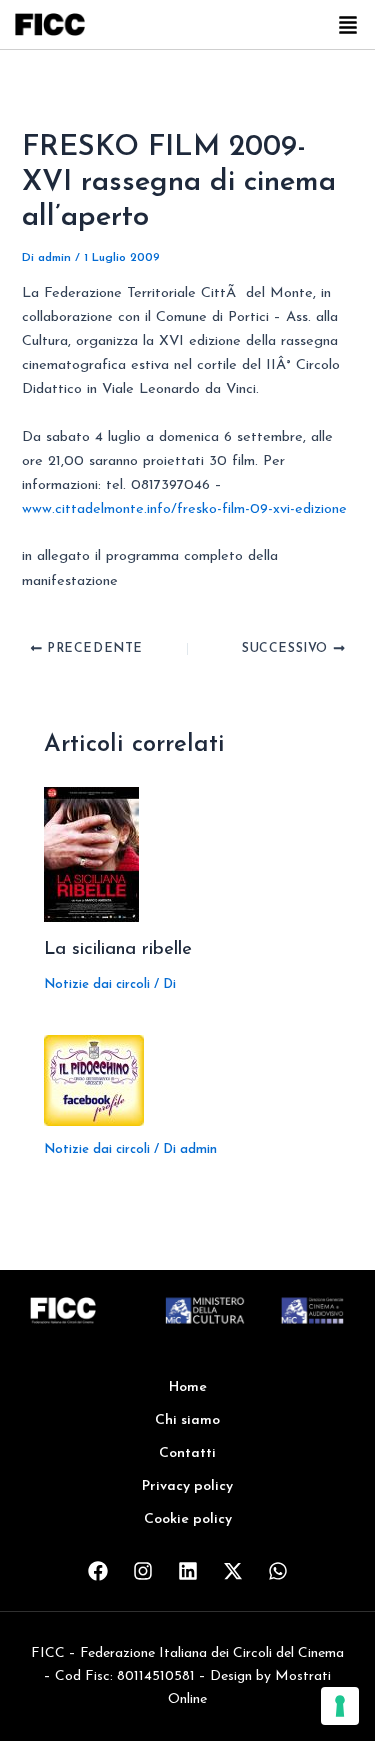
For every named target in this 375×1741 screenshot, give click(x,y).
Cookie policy (188, 1519)
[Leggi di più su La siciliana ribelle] (91, 853)
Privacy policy (187, 1486)
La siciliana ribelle (118, 949)
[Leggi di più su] (94, 1079)
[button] (348, 27)
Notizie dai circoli (97, 984)
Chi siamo (187, 1420)
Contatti (187, 1453)
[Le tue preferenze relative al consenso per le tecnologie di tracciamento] (340, 1706)
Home (188, 1387)
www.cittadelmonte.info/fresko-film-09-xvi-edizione (184, 509)
